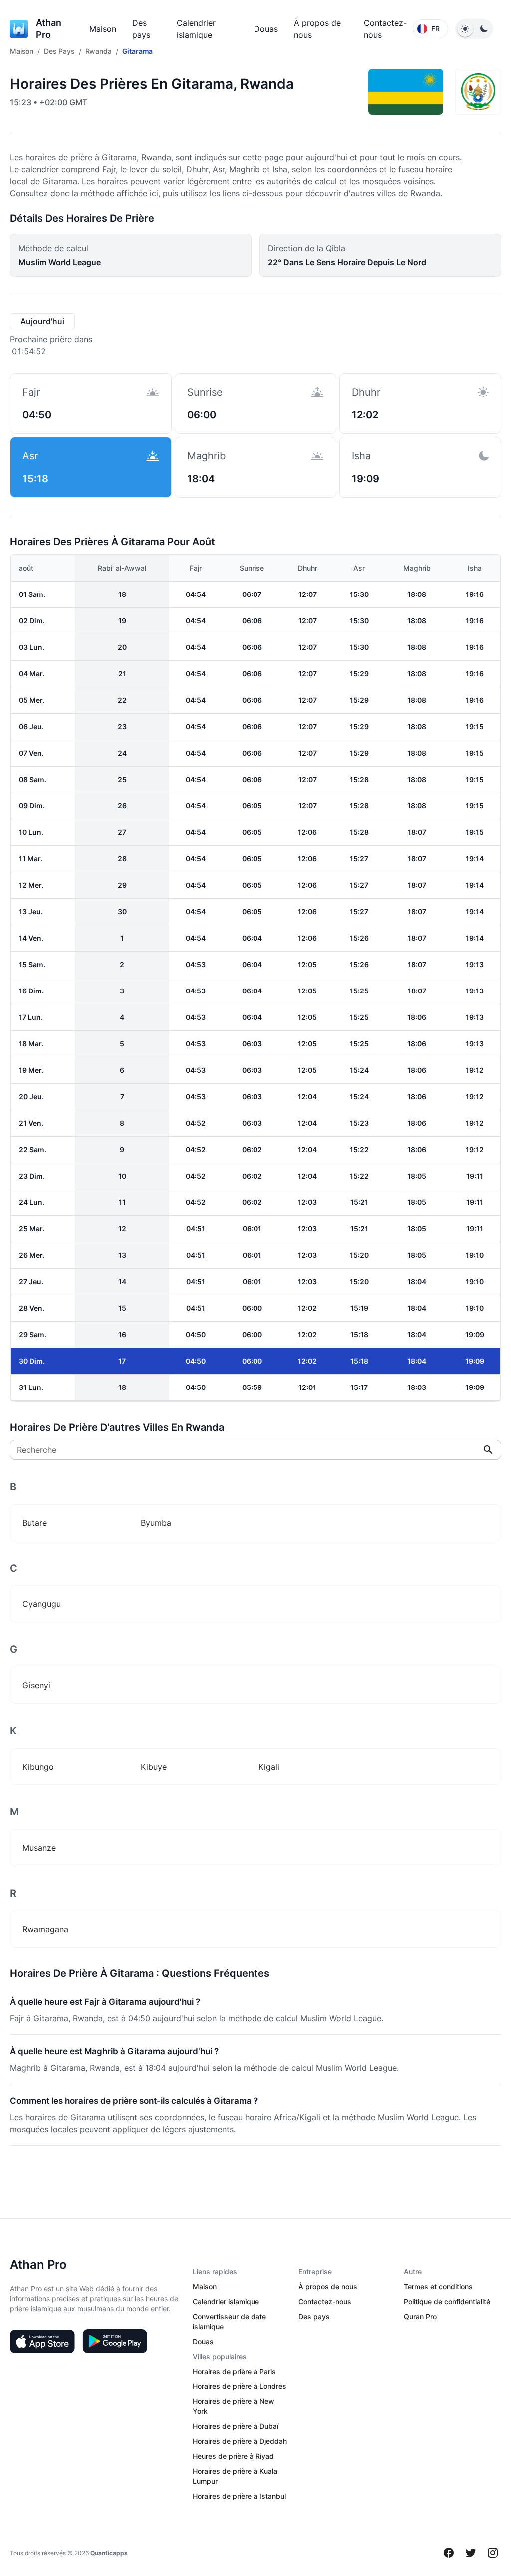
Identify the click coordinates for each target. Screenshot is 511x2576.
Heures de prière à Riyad (233, 2456)
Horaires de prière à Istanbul (239, 2496)
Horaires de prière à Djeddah (240, 2441)
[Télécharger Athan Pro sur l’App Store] (42, 2341)
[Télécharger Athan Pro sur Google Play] (115, 2341)
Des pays (314, 2316)
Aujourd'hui (42, 321)
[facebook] (449, 2553)
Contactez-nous (325, 2301)
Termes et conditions (438, 2286)
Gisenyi (36, 1685)
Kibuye (154, 1767)
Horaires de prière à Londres (240, 2386)
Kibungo (38, 1767)
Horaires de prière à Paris (234, 2371)
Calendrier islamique (226, 2301)
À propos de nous (328, 2286)
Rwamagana (45, 1929)
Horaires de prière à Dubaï (236, 2426)
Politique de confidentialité (447, 2301)
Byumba (156, 1523)
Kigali (269, 1767)
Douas (266, 29)
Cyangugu (42, 1604)
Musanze (39, 1848)
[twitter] (471, 2553)
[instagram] (493, 2553)
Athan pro (49, 29)
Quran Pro (420, 2316)
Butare (35, 1523)
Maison (103, 29)
